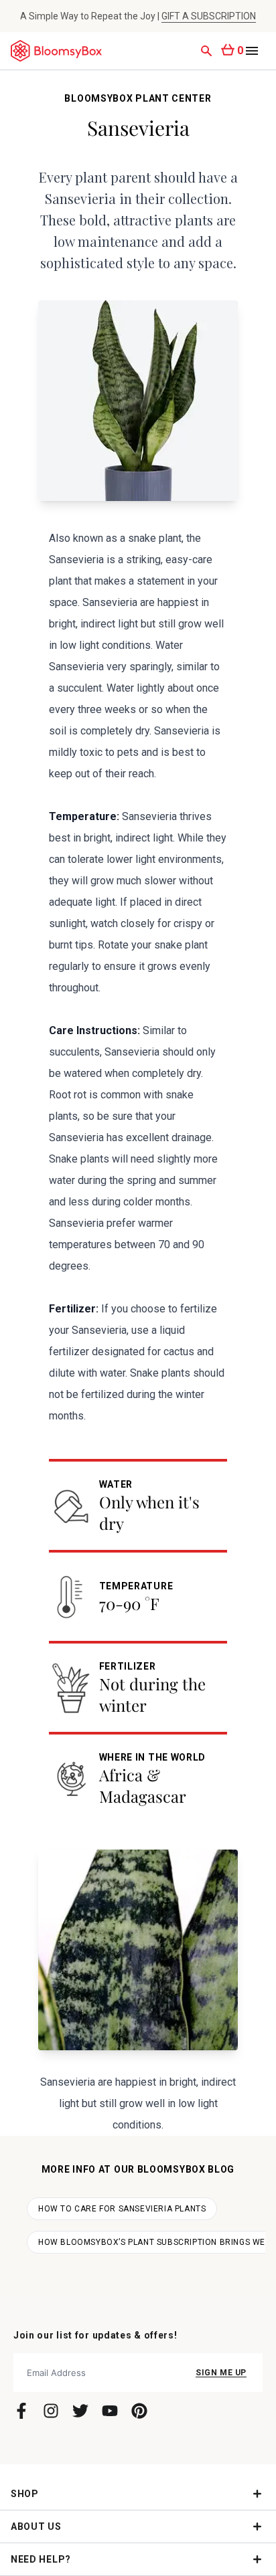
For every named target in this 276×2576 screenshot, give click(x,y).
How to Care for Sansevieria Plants (122, 2209)
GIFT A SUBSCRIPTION (209, 16)
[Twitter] (80, 2411)
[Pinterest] (139, 2411)
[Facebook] (21, 2411)
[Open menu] (252, 51)
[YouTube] (110, 2411)
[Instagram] (51, 2411)
